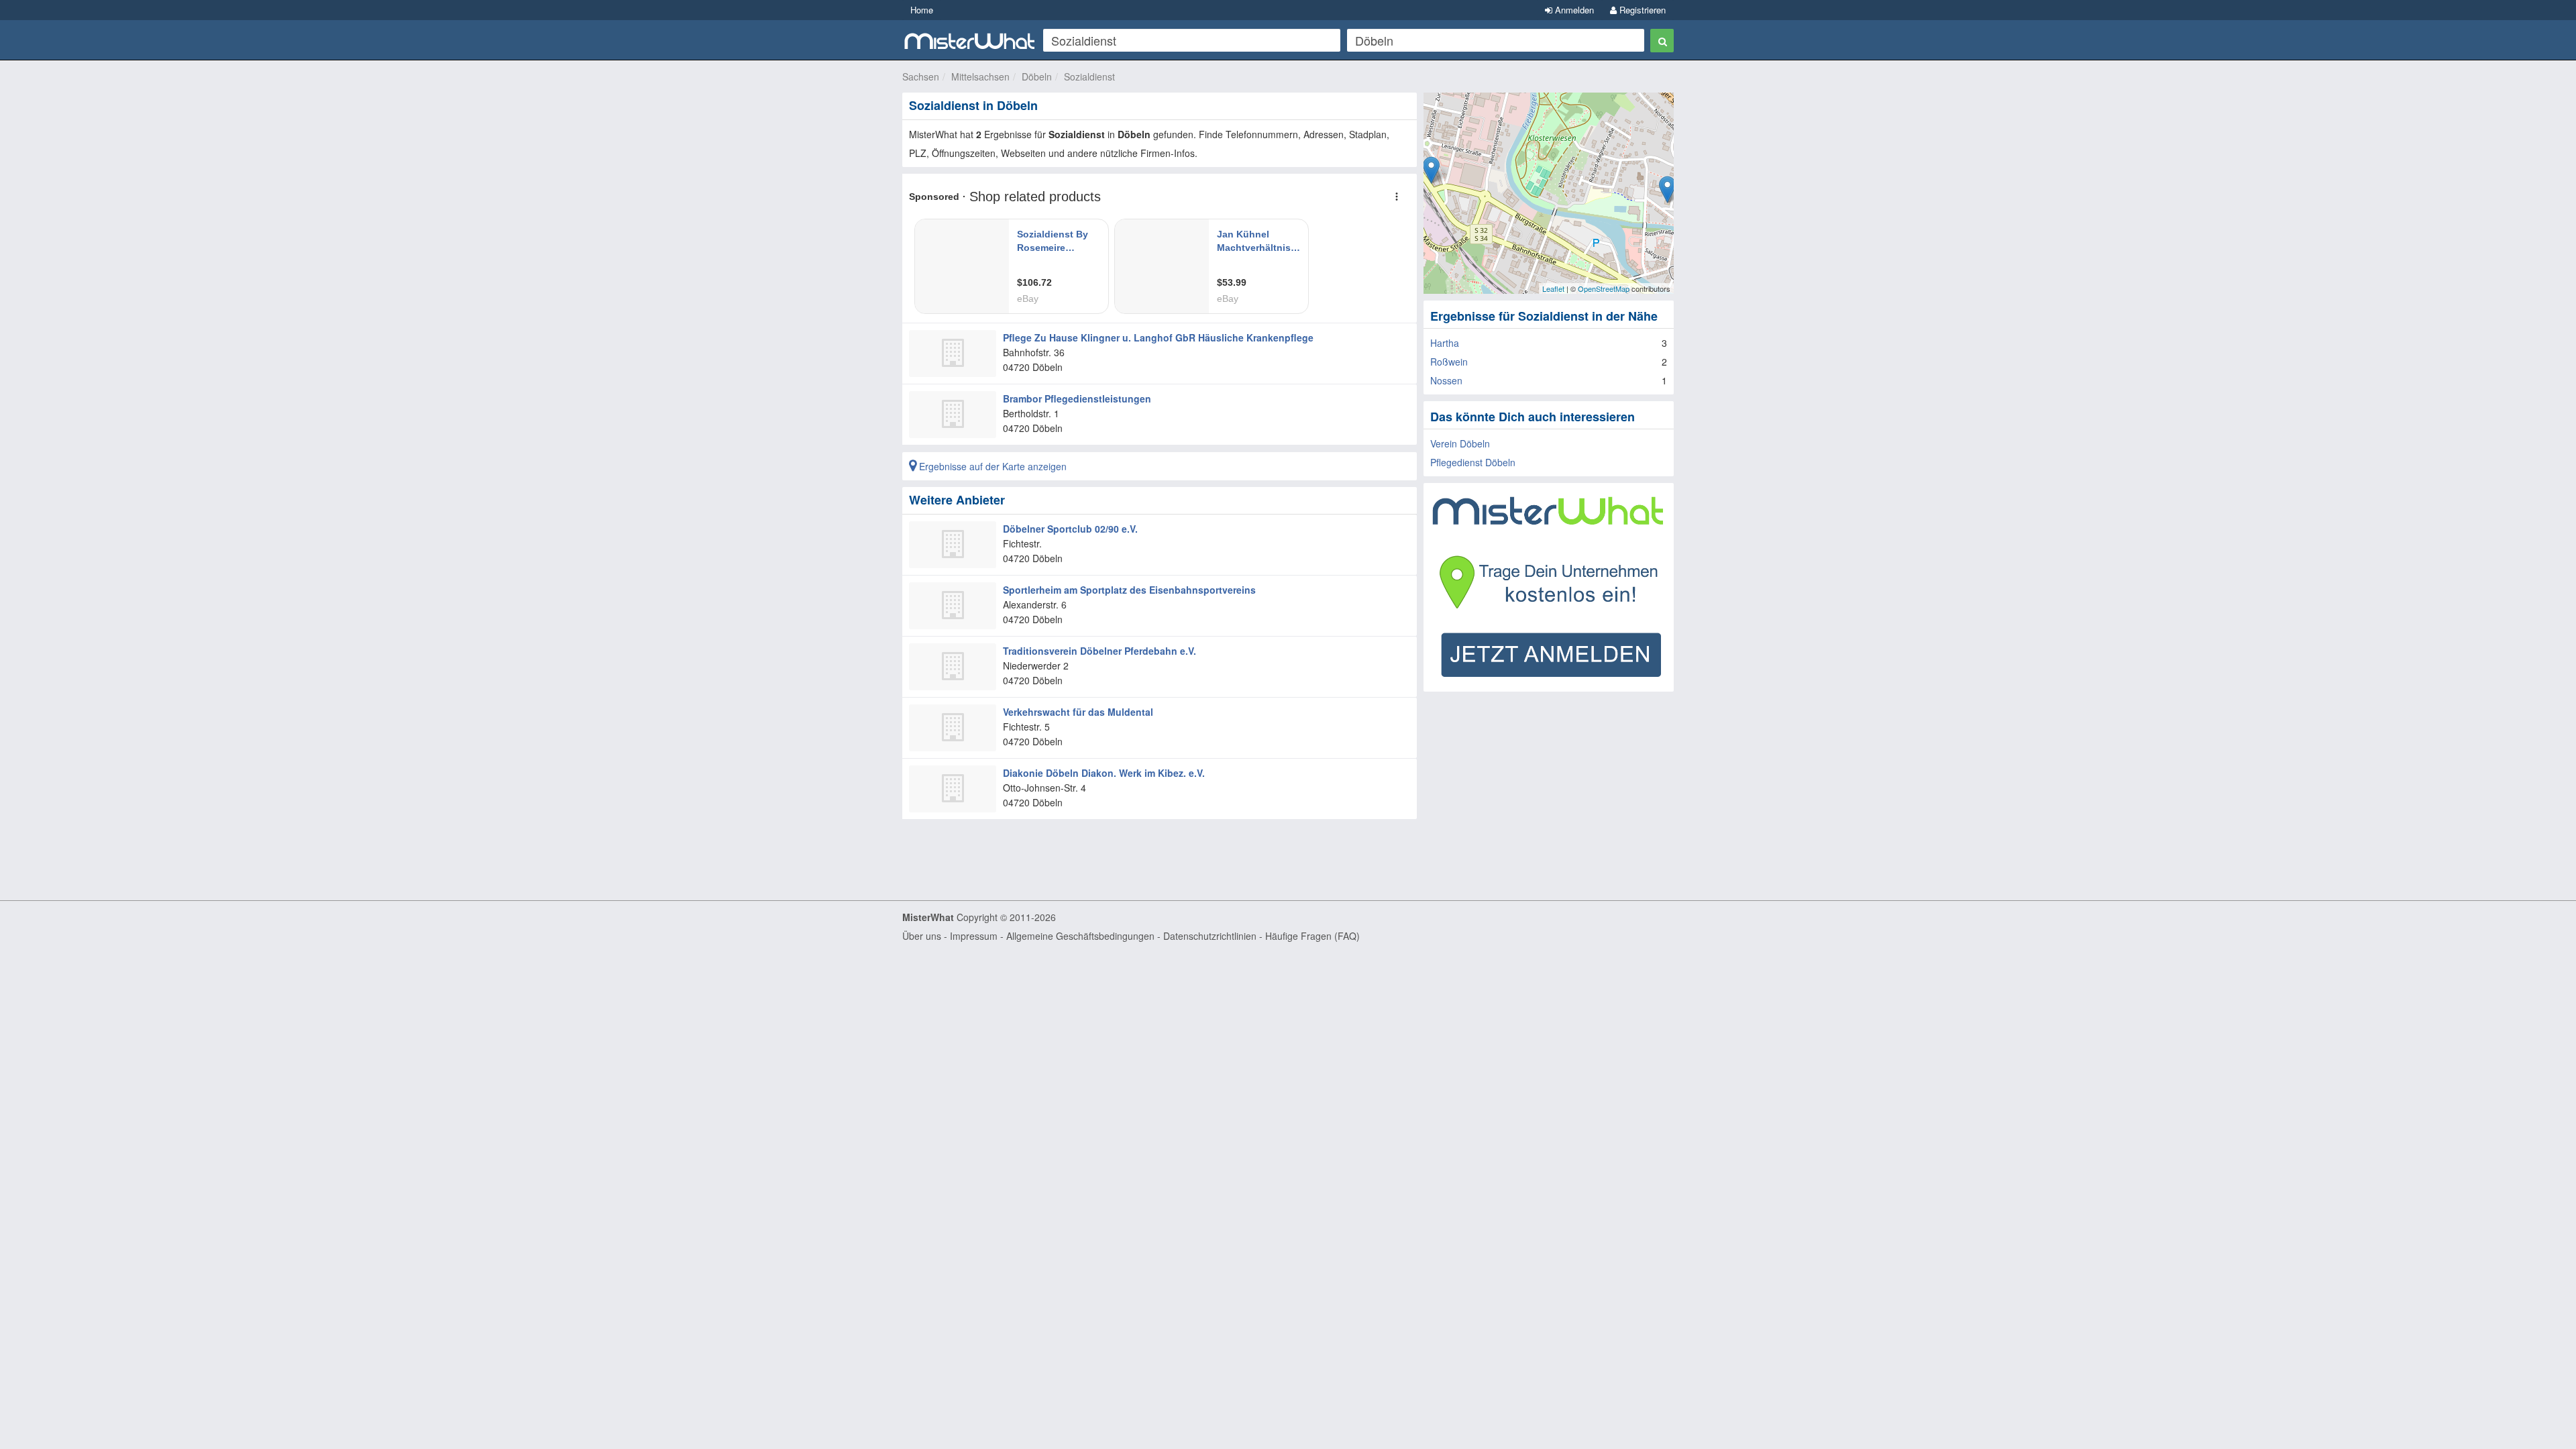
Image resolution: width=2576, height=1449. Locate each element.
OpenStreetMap (1604, 288)
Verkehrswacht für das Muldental (1078, 712)
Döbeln (1037, 76)
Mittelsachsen (980, 76)
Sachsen (921, 76)
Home (922, 10)
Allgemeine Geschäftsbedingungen (1080, 936)
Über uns (922, 936)
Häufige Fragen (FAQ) (1312, 936)
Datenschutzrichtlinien (1210, 936)
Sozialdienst (1089, 76)
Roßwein (1449, 362)
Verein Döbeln (1460, 443)
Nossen (1446, 380)
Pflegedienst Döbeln (1473, 462)
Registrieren (1641, 10)
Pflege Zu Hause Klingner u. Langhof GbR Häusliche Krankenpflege (1158, 337)
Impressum (974, 936)
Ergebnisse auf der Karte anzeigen (991, 466)
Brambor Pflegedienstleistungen (1077, 398)
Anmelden (1573, 10)
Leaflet (1553, 288)
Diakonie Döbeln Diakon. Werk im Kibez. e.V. (1104, 773)
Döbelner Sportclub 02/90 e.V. (1070, 529)
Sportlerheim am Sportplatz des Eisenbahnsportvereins (1129, 590)
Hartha (1445, 343)
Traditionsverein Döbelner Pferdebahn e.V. (1099, 651)
